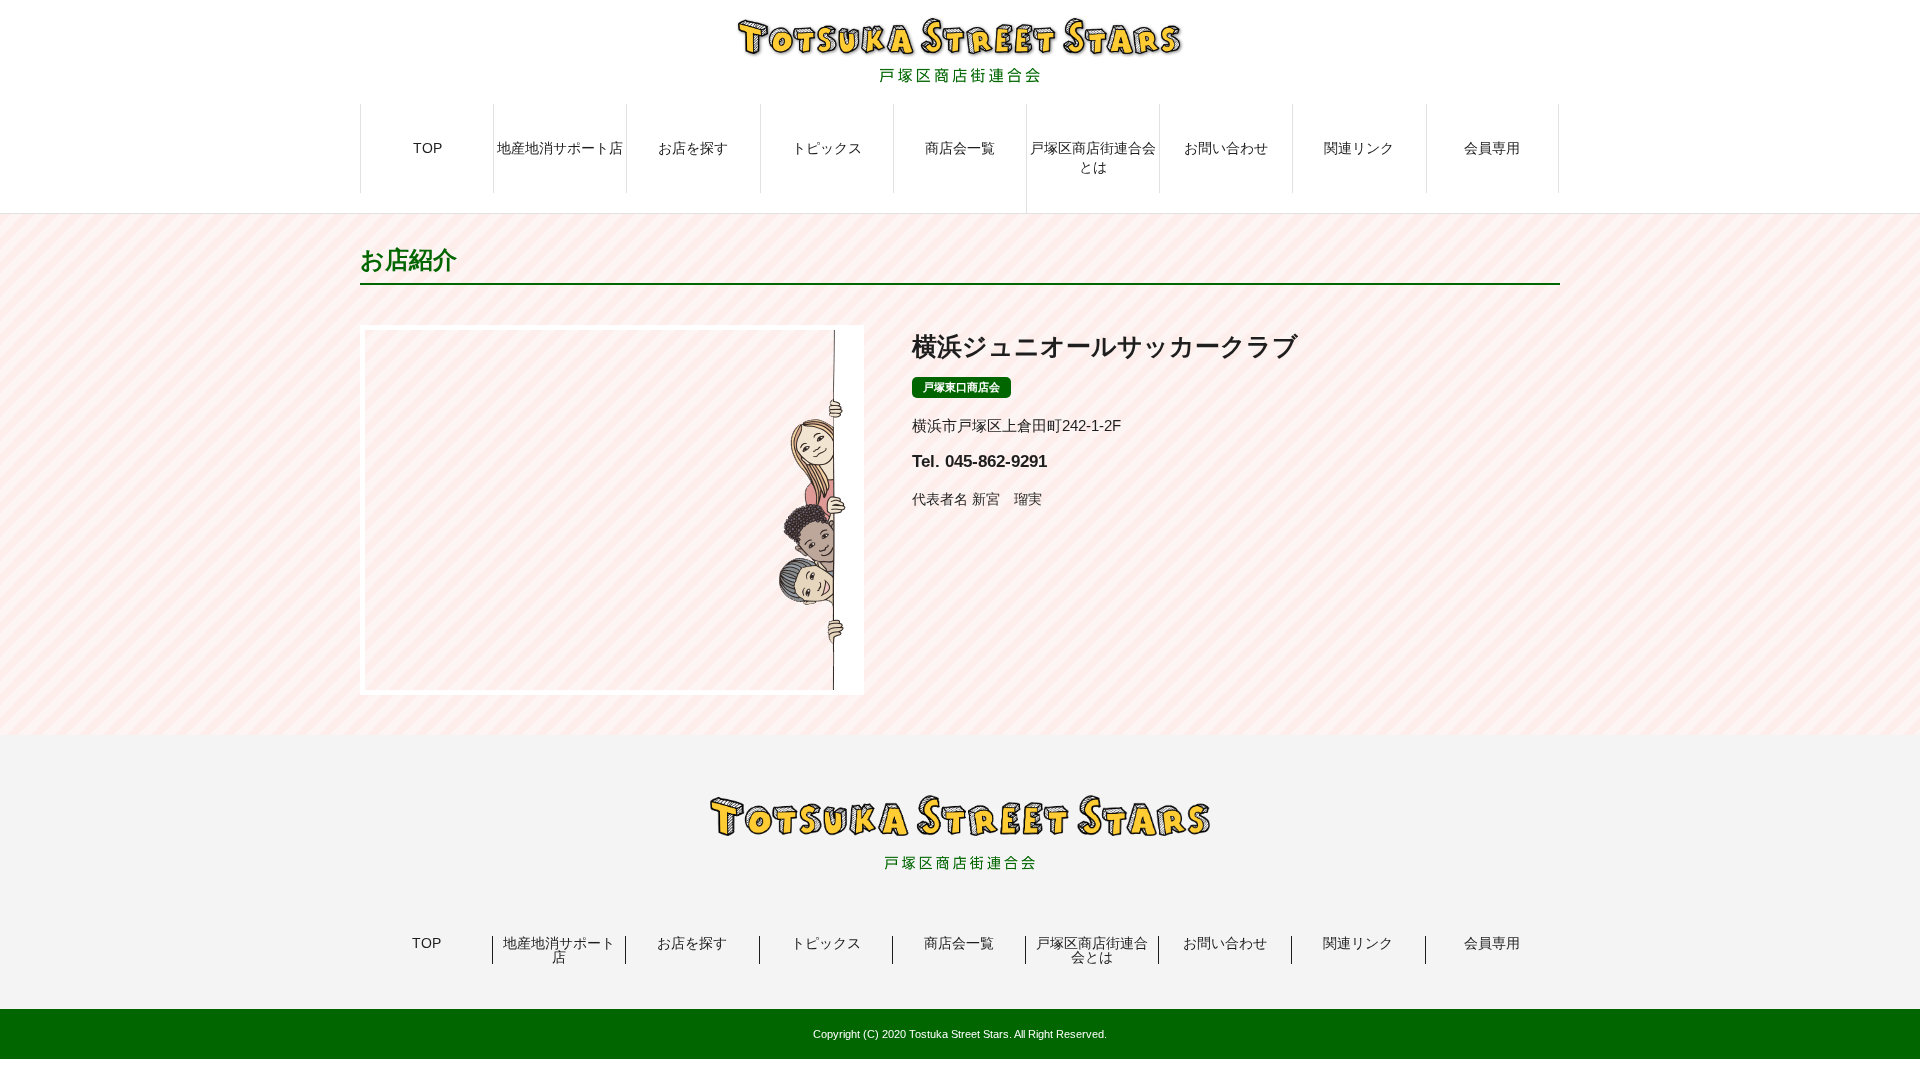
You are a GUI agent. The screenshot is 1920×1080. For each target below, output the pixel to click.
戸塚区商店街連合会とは (1093, 158)
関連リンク (1359, 148)
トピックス (827, 148)
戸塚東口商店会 (961, 387)
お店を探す (693, 148)
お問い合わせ (1226, 148)
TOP (427, 148)
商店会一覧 (960, 148)
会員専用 (1492, 148)
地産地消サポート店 (560, 148)
